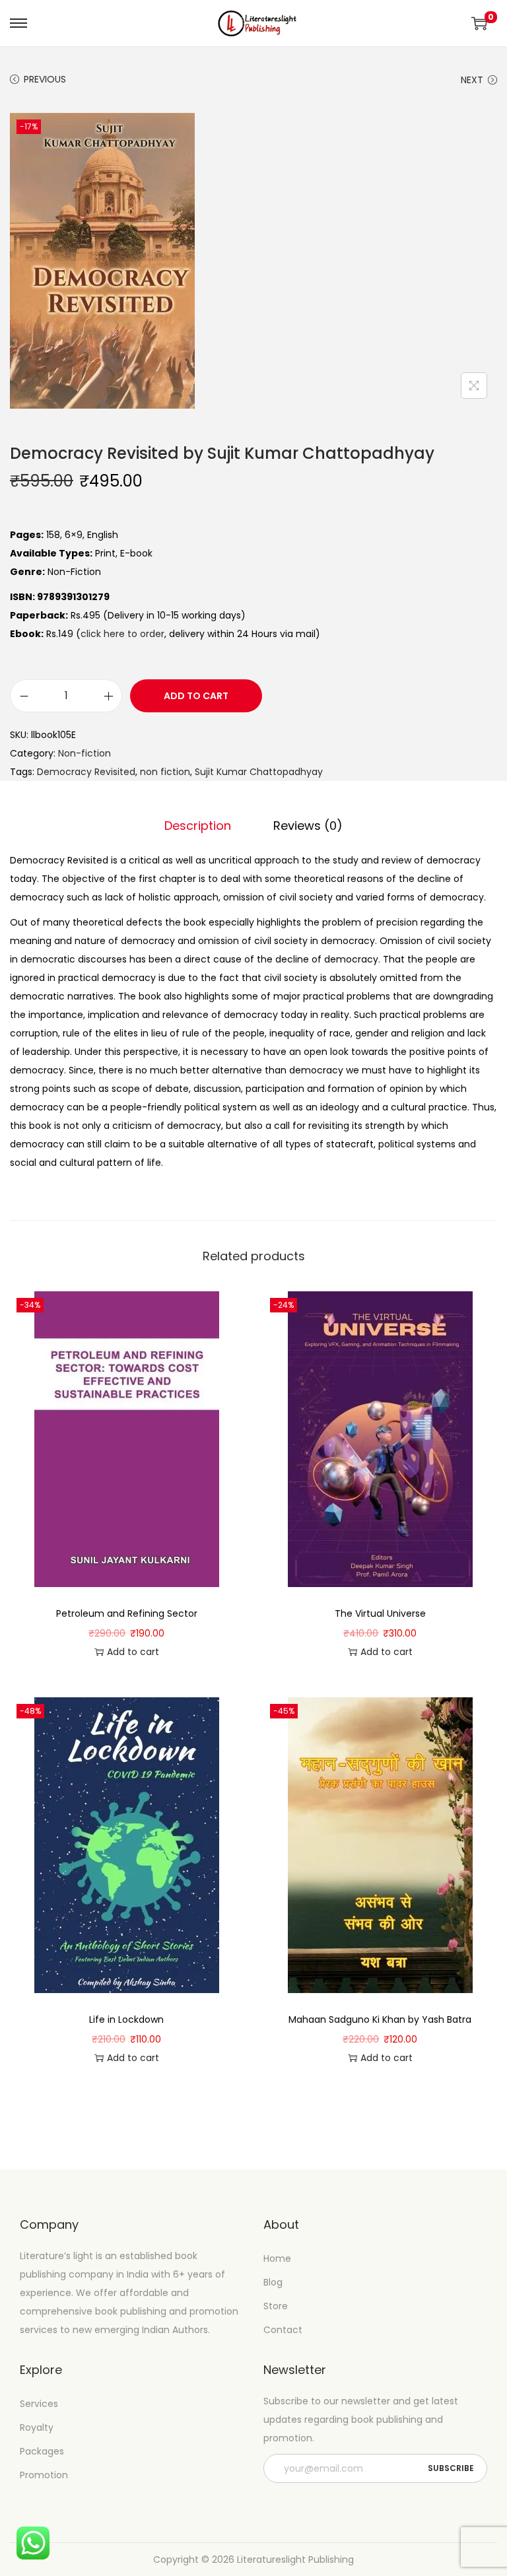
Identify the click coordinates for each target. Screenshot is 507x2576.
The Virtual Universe (380, 1613)
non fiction (165, 772)
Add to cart (196, 696)
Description (198, 826)
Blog (273, 2282)
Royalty (37, 2427)
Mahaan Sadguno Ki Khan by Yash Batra (380, 2019)
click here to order (122, 634)
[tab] (198, 826)
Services (39, 2404)
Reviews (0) (308, 826)
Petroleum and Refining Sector (127, 1613)
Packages (42, 2451)
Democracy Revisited (86, 772)
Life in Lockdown (126, 2019)
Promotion (44, 2475)
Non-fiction (84, 753)
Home (277, 2258)
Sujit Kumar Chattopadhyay (259, 772)
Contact (283, 2330)
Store (276, 2306)
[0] (479, 23)
